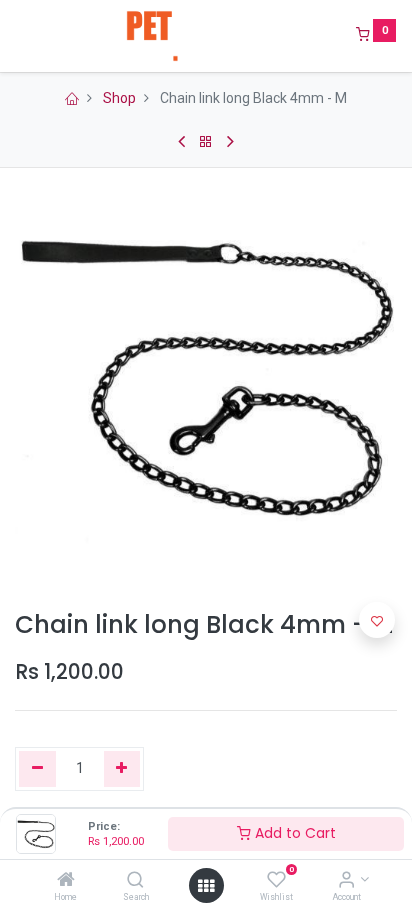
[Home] (66, 881)
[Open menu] (206, 886)
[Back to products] (206, 142)
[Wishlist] (276, 881)
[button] (377, 620)
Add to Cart (293, 833)
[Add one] (122, 769)
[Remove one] (37, 769)
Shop (119, 98)
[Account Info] (346, 881)
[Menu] (17, 36)
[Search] (135, 881)
